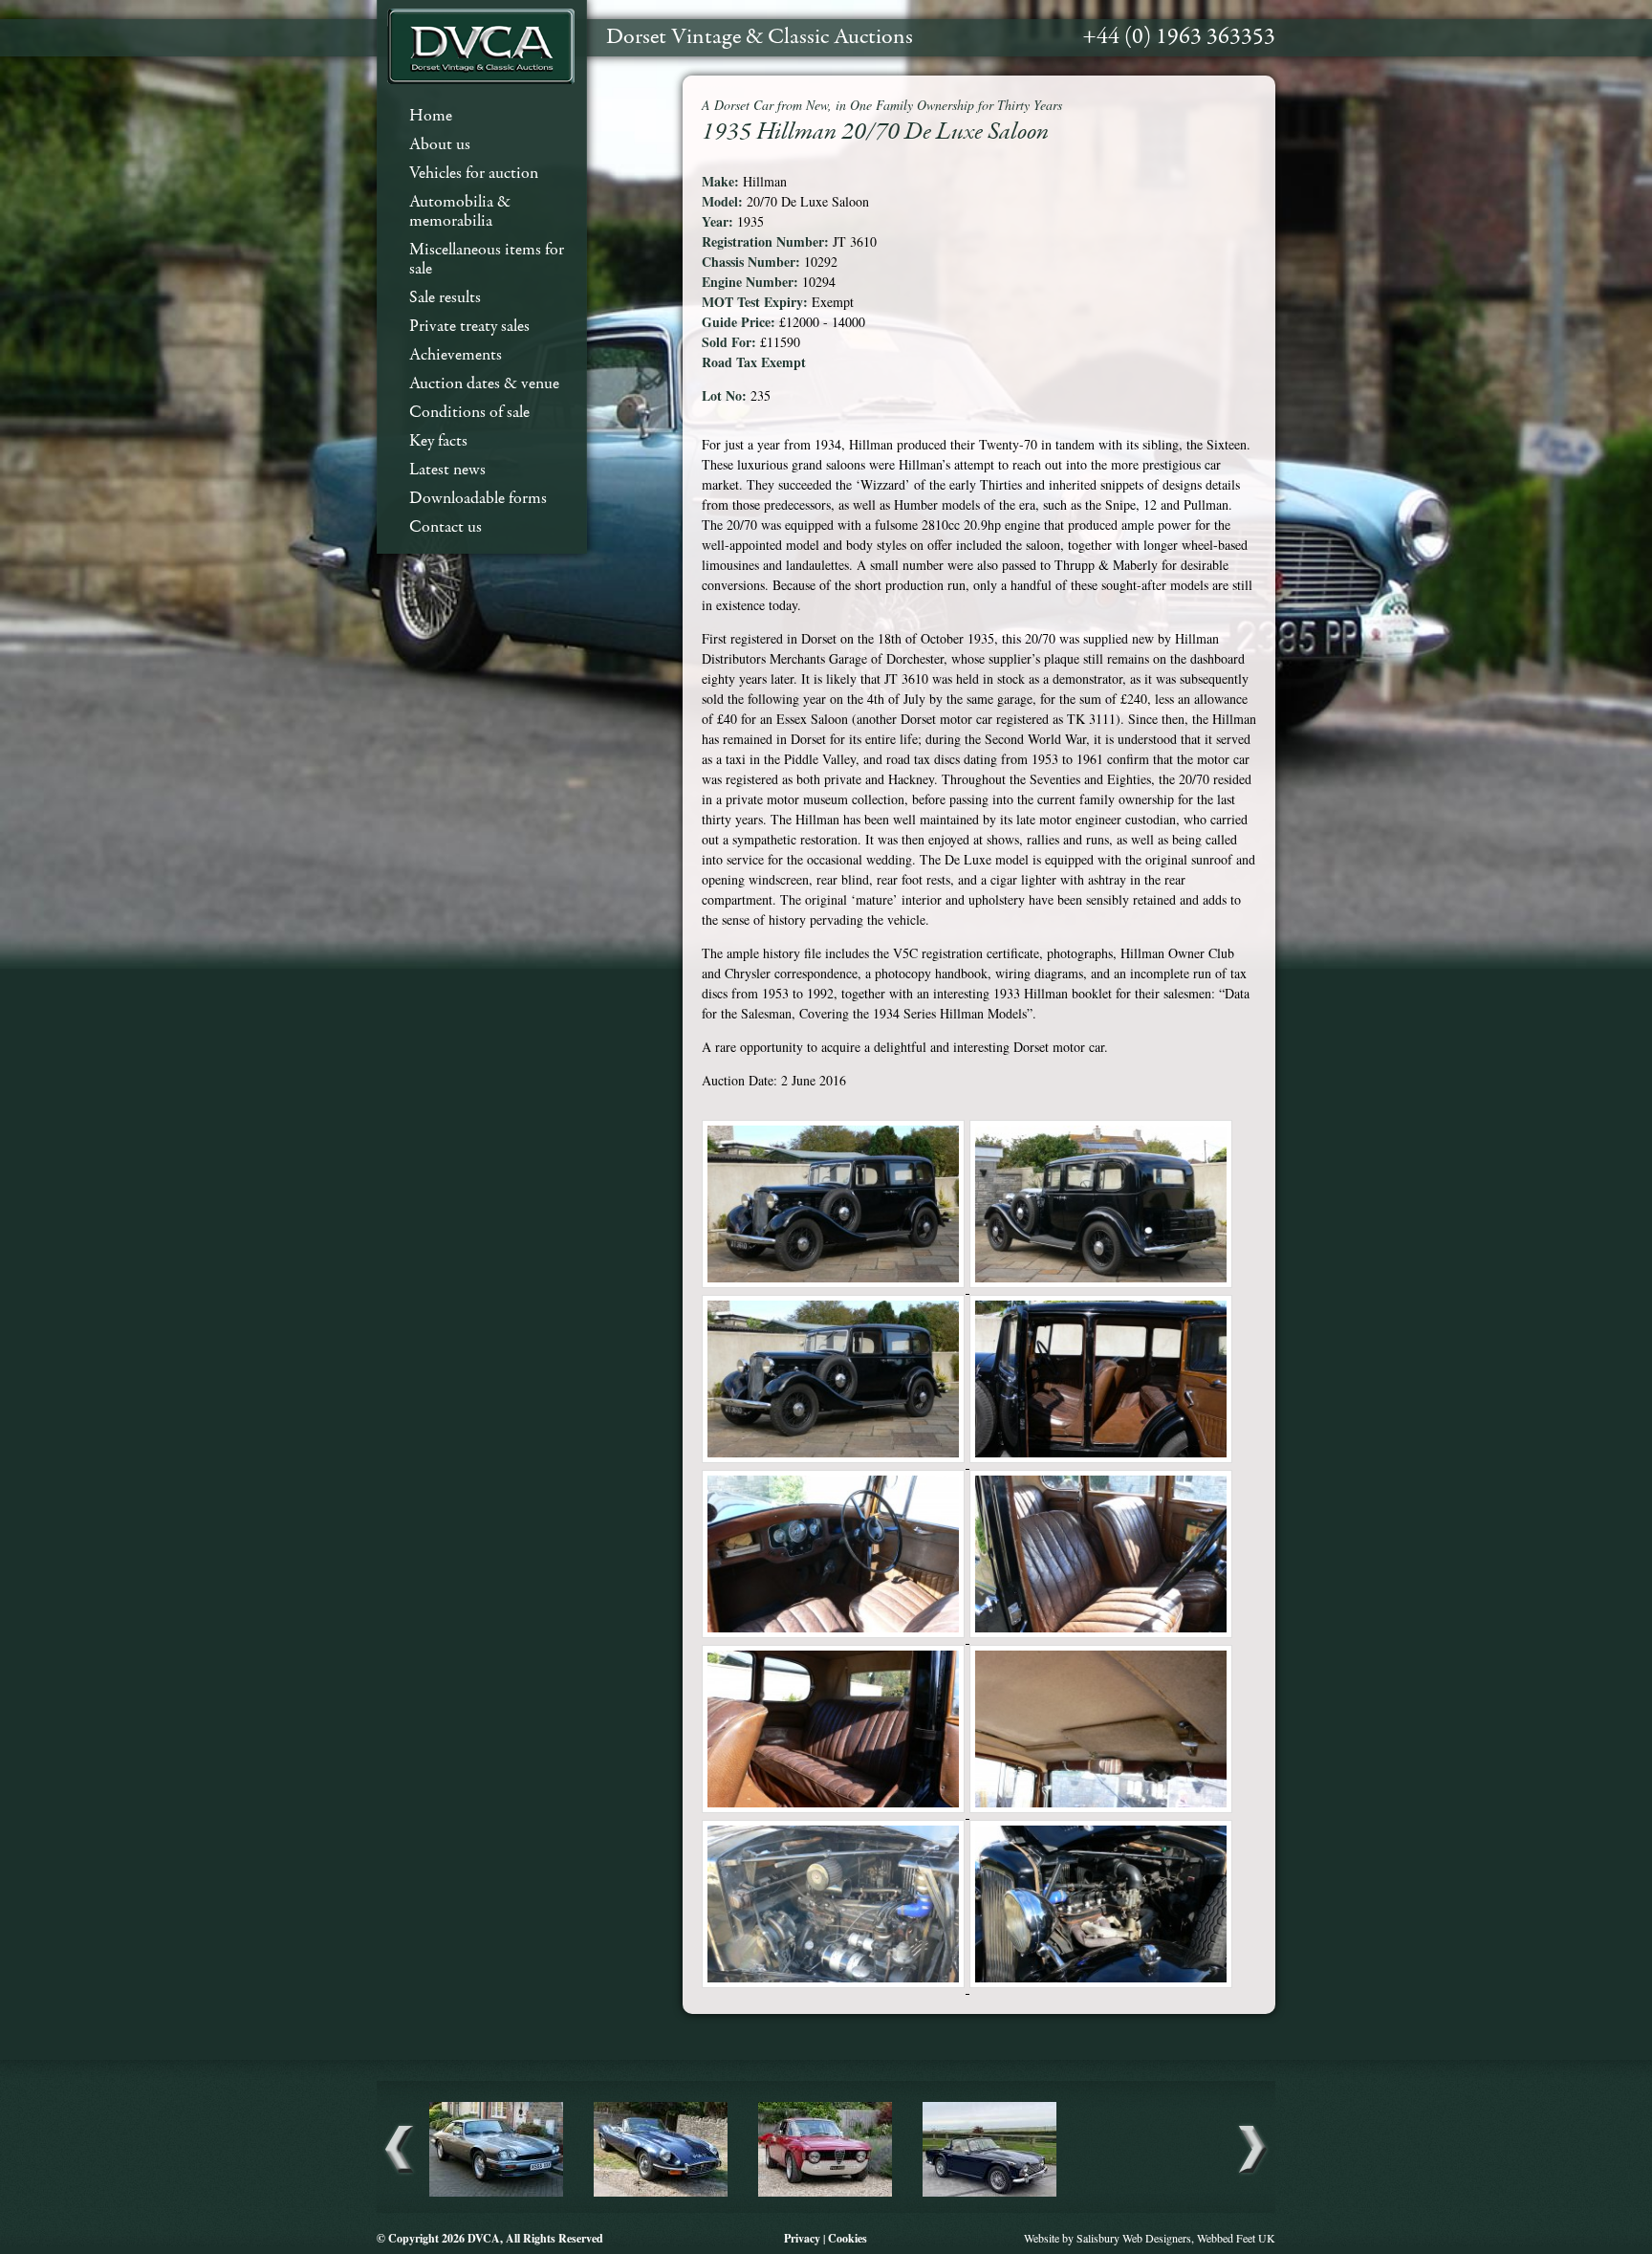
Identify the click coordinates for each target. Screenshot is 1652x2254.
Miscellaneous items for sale (487, 260)
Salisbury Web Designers (1134, 2238)
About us (440, 145)
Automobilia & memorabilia (460, 212)
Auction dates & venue (484, 384)
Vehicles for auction (474, 174)
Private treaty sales (469, 327)
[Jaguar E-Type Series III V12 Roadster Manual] (661, 2194)
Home (431, 116)
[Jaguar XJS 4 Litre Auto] (496, 2194)
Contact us (446, 527)
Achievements (456, 355)
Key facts (438, 441)
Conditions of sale (469, 413)
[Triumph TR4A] (989, 2194)
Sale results (445, 298)
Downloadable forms (478, 499)
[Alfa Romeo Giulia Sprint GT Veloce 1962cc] (825, 2194)
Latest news (447, 470)
